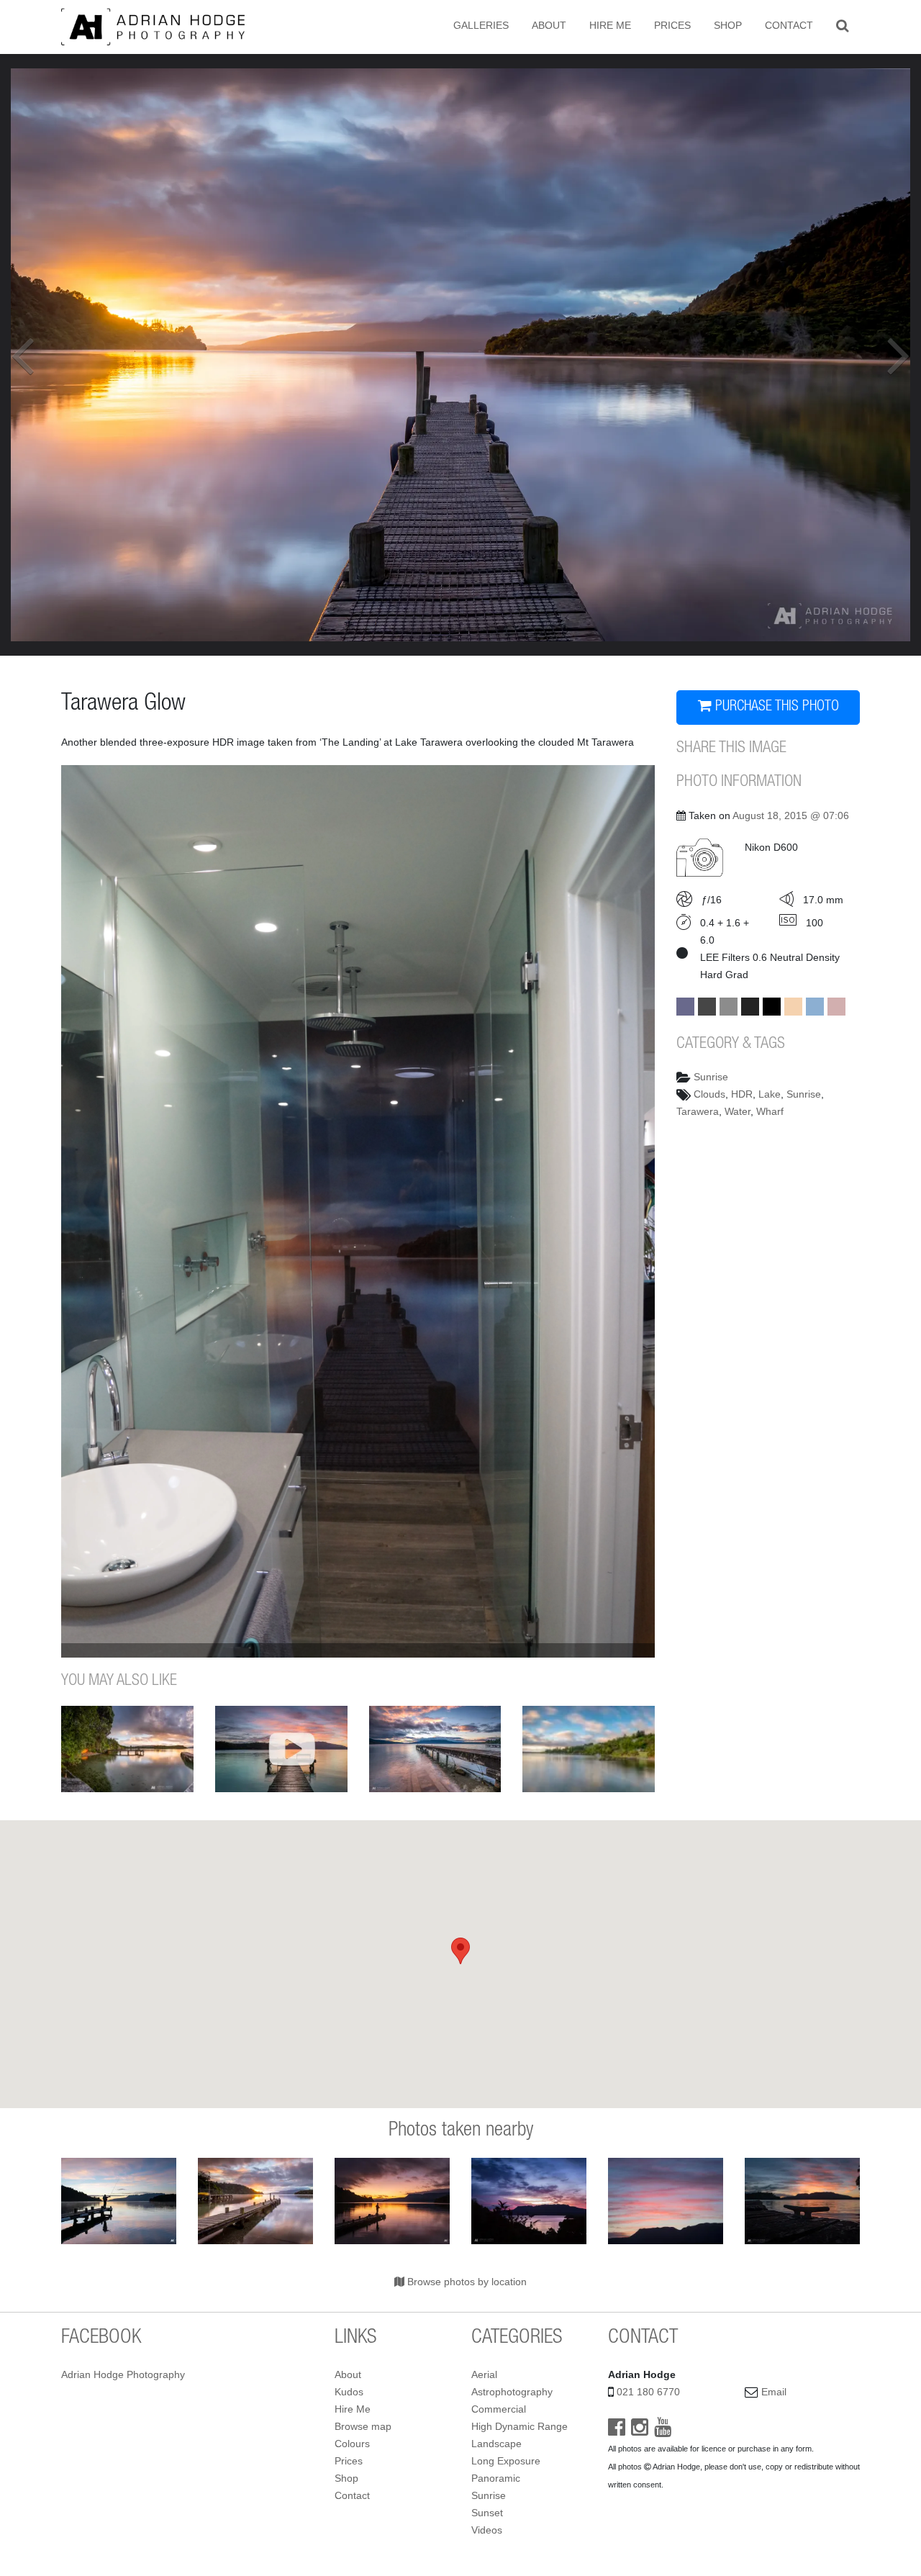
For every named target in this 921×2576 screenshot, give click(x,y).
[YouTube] (663, 2431)
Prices (672, 25)
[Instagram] (640, 2431)
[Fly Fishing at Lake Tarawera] (392, 2201)
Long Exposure (506, 2461)
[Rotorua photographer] (153, 26)
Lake (770, 1094)
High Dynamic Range (520, 2426)
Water (738, 1111)
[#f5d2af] (793, 1007)
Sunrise (711, 1077)
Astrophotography (512, 2392)
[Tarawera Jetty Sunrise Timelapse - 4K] (281, 1749)
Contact (789, 25)
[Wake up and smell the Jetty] (255, 2201)
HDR (742, 1094)
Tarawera (698, 1111)
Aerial (484, 2374)
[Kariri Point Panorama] (127, 1749)
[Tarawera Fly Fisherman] (119, 2201)
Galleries (481, 25)
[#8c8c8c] (729, 1007)
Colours (352, 2444)
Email (774, 2392)
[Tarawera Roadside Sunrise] (529, 2201)
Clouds (709, 1094)
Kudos (349, 2392)
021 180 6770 (648, 2392)
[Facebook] (617, 2431)
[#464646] (707, 1007)
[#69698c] (685, 1007)
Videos (487, 2530)
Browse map (363, 2426)
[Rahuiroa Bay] (589, 1749)
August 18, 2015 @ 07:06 (791, 815)
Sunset (487, 2513)
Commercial (499, 2409)
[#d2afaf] (836, 1007)
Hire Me (610, 25)
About (549, 25)
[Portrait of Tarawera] (666, 2201)
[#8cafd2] (815, 1007)
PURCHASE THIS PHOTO (775, 708)
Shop (728, 25)
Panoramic (496, 2478)
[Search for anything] (842, 25)
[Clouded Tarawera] (435, 1749)
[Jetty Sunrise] (802, 2201)
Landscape (496, 2444)
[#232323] (750, 1007)
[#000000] (772, 1007)
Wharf (770, 1111)
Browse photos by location (466, 2282)
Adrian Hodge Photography (123, 2374)
